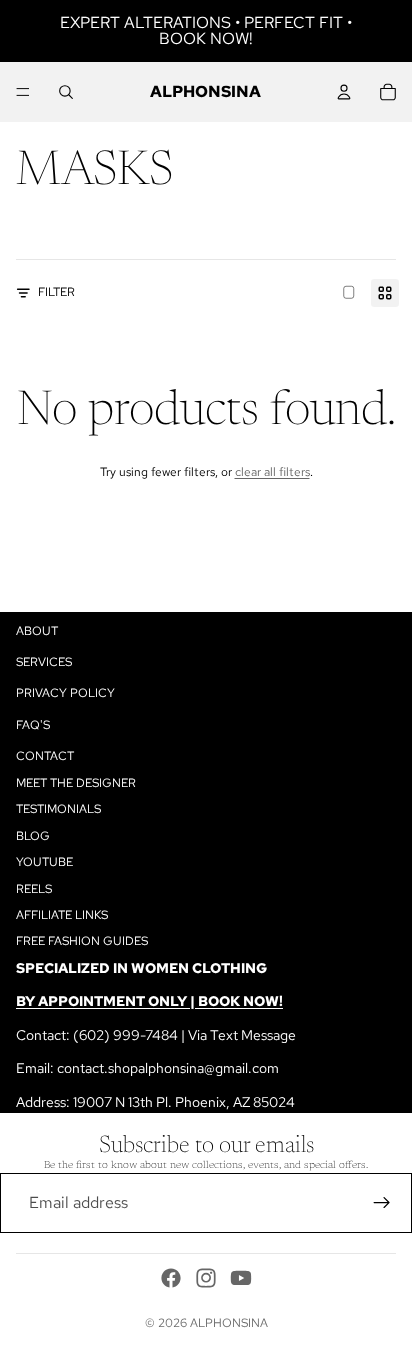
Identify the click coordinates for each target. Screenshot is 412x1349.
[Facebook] (171, 1278)
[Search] (66, 92)
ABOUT (37, 631)
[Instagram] (206, 1278)
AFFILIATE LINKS (62, 915)
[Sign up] (382, 1203)
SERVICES (44, 662)
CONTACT (45, 756)
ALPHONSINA (229, 1323)
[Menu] (23, 92)
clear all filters (272, 472)
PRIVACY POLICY (65, 693)
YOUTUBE (44, 862)
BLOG (33, 836)
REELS (34, 888)
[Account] (344, 92)
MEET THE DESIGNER (76, 783)
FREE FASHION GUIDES (82, 941)
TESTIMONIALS (58, 809)
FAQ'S (33, 725)
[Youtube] (241, 1278)
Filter (56, 292)
